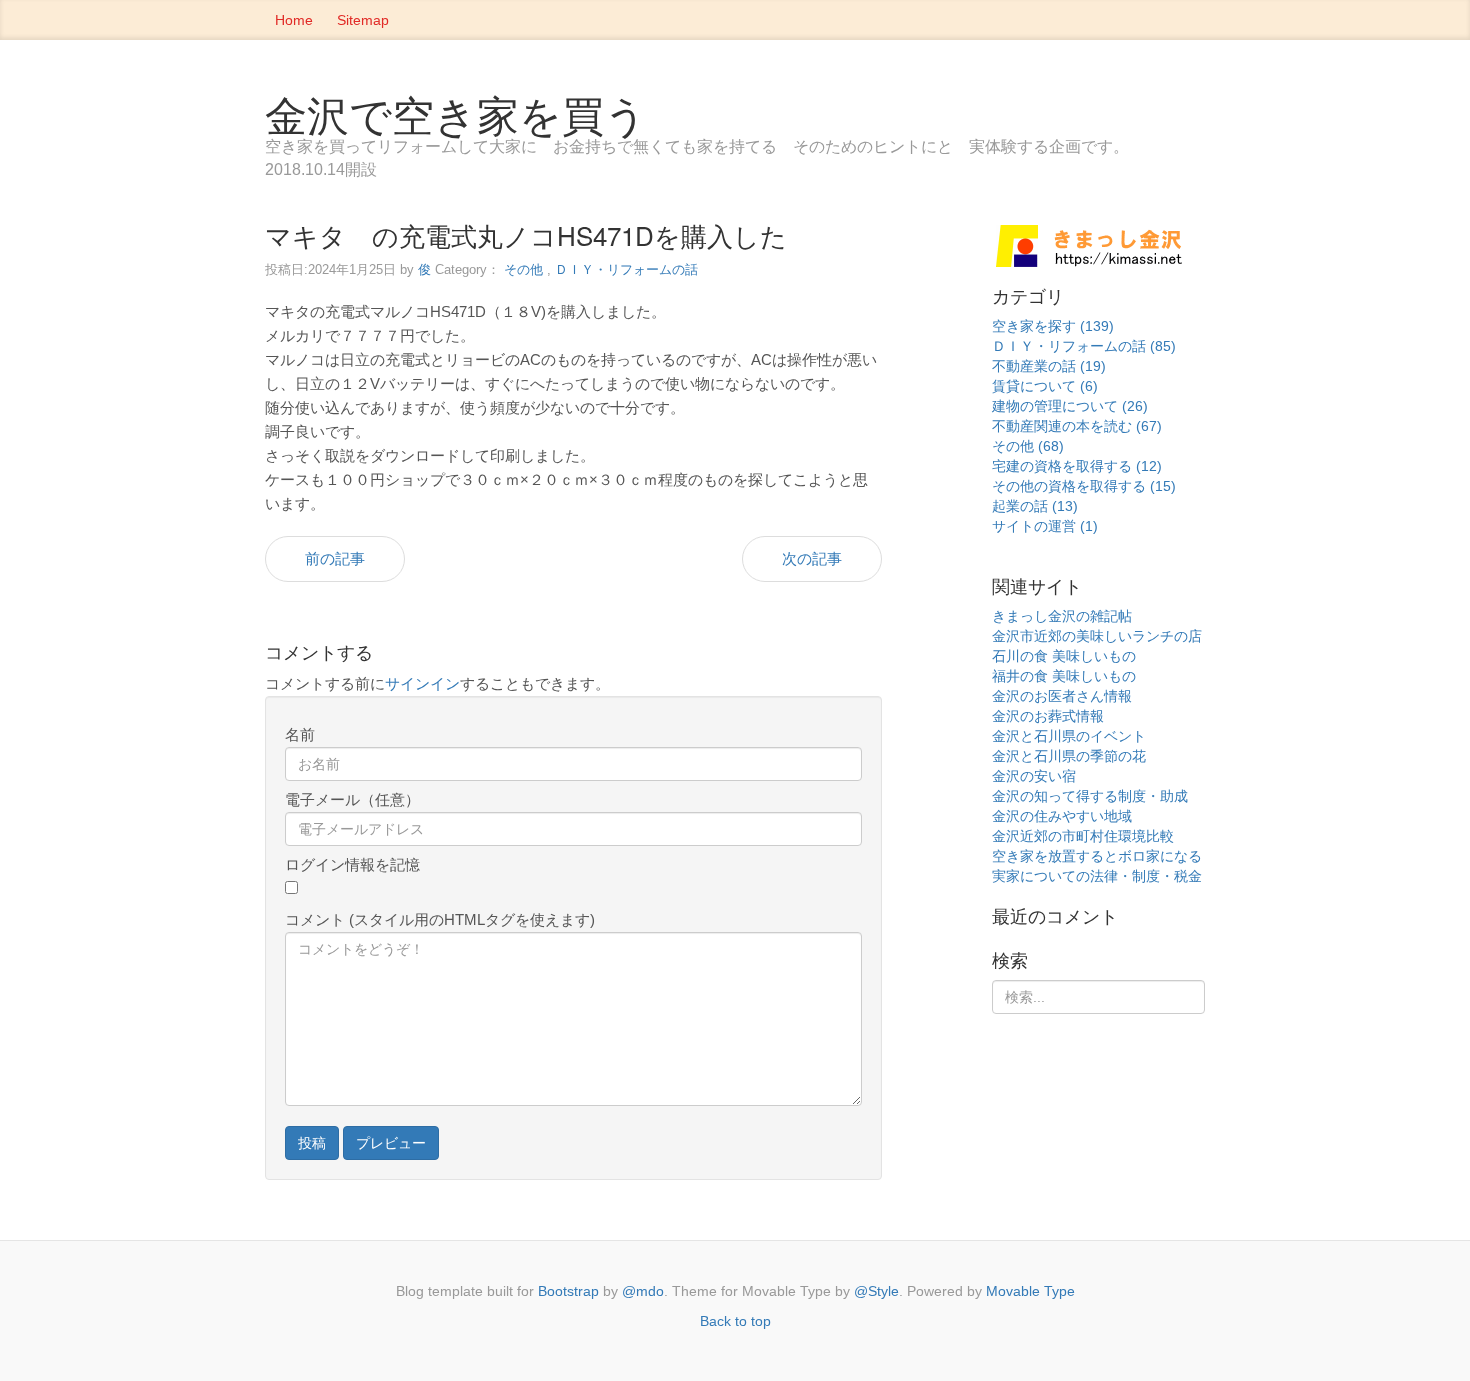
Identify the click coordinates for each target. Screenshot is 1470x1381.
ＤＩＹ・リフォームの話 (626, 269)
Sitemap (363, 20)
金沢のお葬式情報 (1048, 716)
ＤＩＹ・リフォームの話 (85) (1084, 346)
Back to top (735, 1321)
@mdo (643, 1291)
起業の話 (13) (1035, 506)
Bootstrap (568, 1291)
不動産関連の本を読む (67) (1077, 426)
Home (294, 20)
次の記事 (812, 558)
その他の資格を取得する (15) (1084, 486)
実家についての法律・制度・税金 (1097, 876)
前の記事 (335, 558)
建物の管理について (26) (1070, 406)
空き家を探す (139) (1053, 326)
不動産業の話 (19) (1049, 366)
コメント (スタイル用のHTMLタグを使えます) (440, 919)
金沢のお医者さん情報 (1062, 696)
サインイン (422, 683)
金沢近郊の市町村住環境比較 (1083, 836)
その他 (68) (1028, 446)
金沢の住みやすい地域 (1062, 816)
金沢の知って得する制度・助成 (1090, 796)
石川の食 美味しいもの (1064, 656)
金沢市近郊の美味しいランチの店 (1097, 636)
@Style (876, 1291)
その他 (523, 269)
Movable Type (1030, 1291)
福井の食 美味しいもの (1064, 676)
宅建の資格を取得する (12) (1077, 466)
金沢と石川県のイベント (1069, 736)
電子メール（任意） (352, 799)
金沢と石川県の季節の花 (1069, 756)
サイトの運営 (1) (1045, 526)
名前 (300, 734)
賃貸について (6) (1045, 386)
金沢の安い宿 (1034, 776)
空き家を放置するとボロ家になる (1097, 856)
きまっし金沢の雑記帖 (1062, 616)
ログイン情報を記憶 (352, 864)
